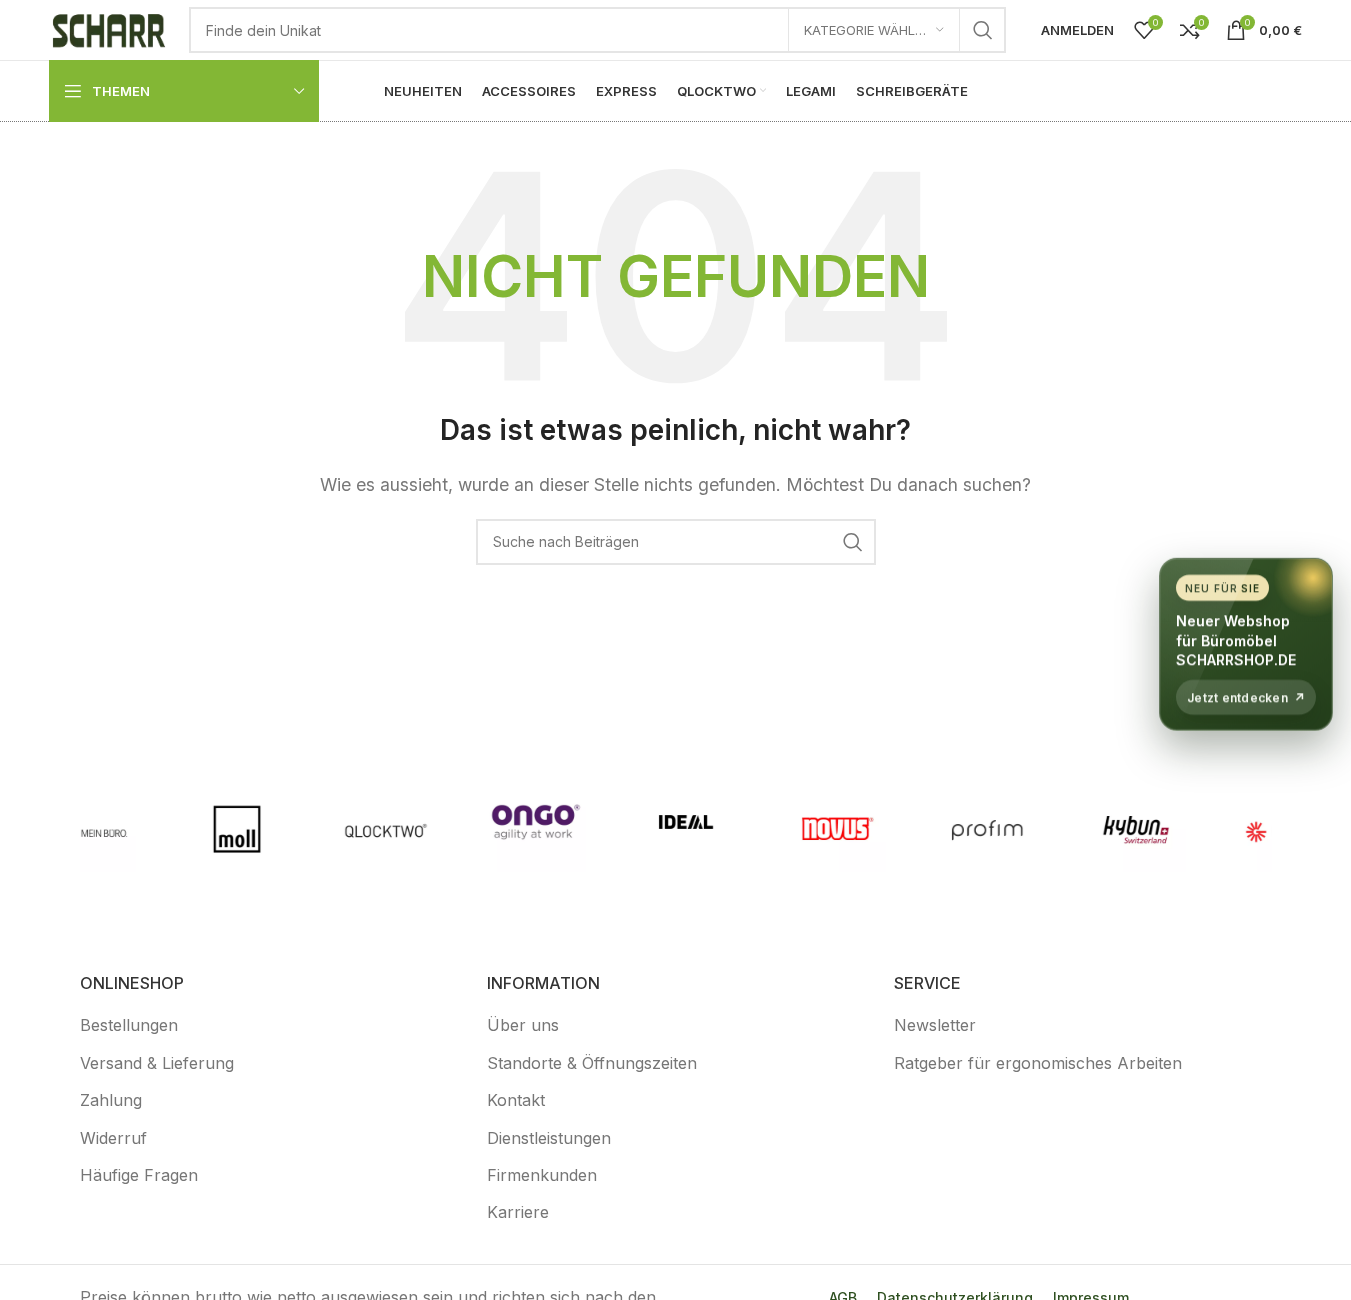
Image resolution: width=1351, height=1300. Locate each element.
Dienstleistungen (549, 1138)
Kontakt (516, 1100)
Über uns (523, 1025)
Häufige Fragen (139, 1175)
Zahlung (111, 1100)
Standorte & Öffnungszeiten (592, 1063)
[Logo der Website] (109, 28)
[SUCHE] (983, 30)
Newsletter (935, 1025)
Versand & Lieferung (157, 1063)
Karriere (518, 1212)
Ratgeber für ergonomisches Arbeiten (1038, 1063)
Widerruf (113, 1138)
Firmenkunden (542, 1175)
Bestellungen (129, 1025)
